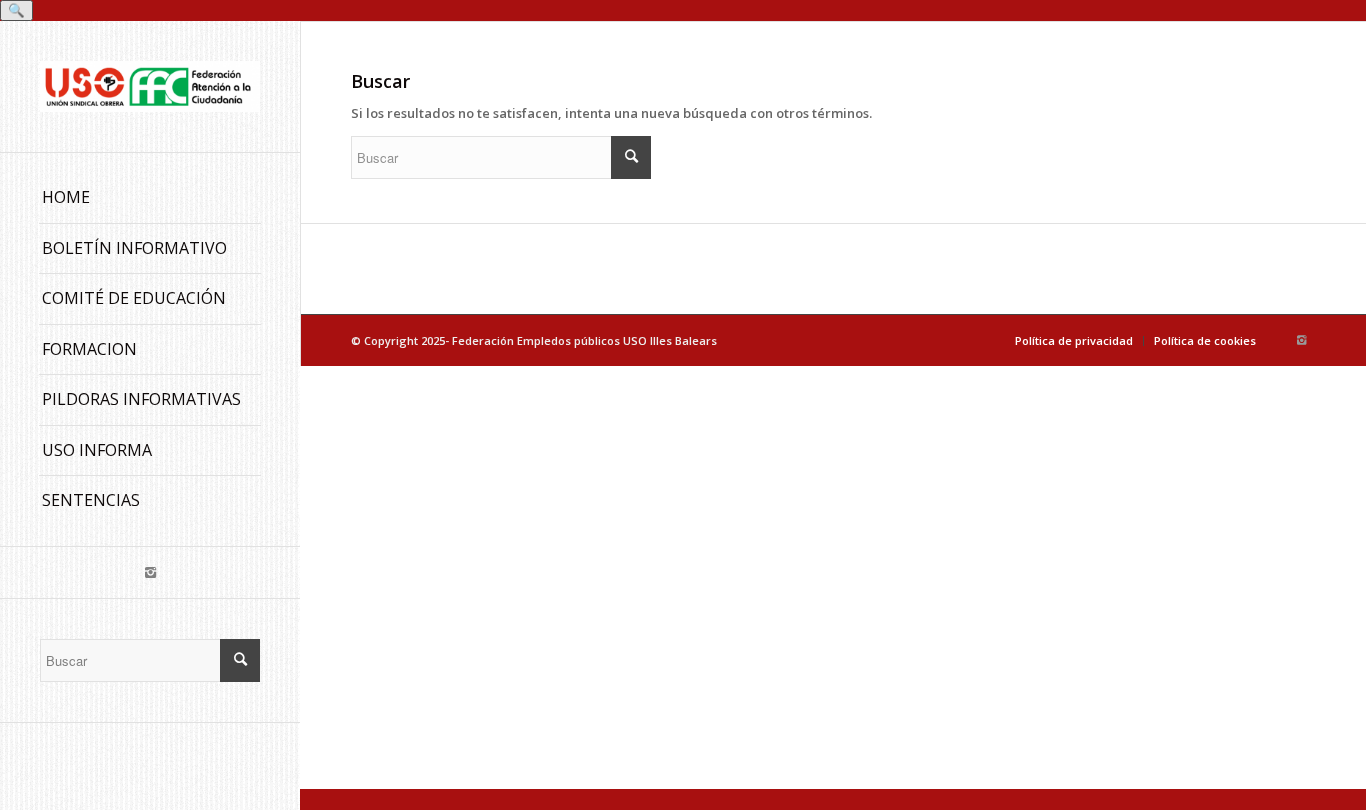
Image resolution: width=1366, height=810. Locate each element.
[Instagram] (150, 572)
